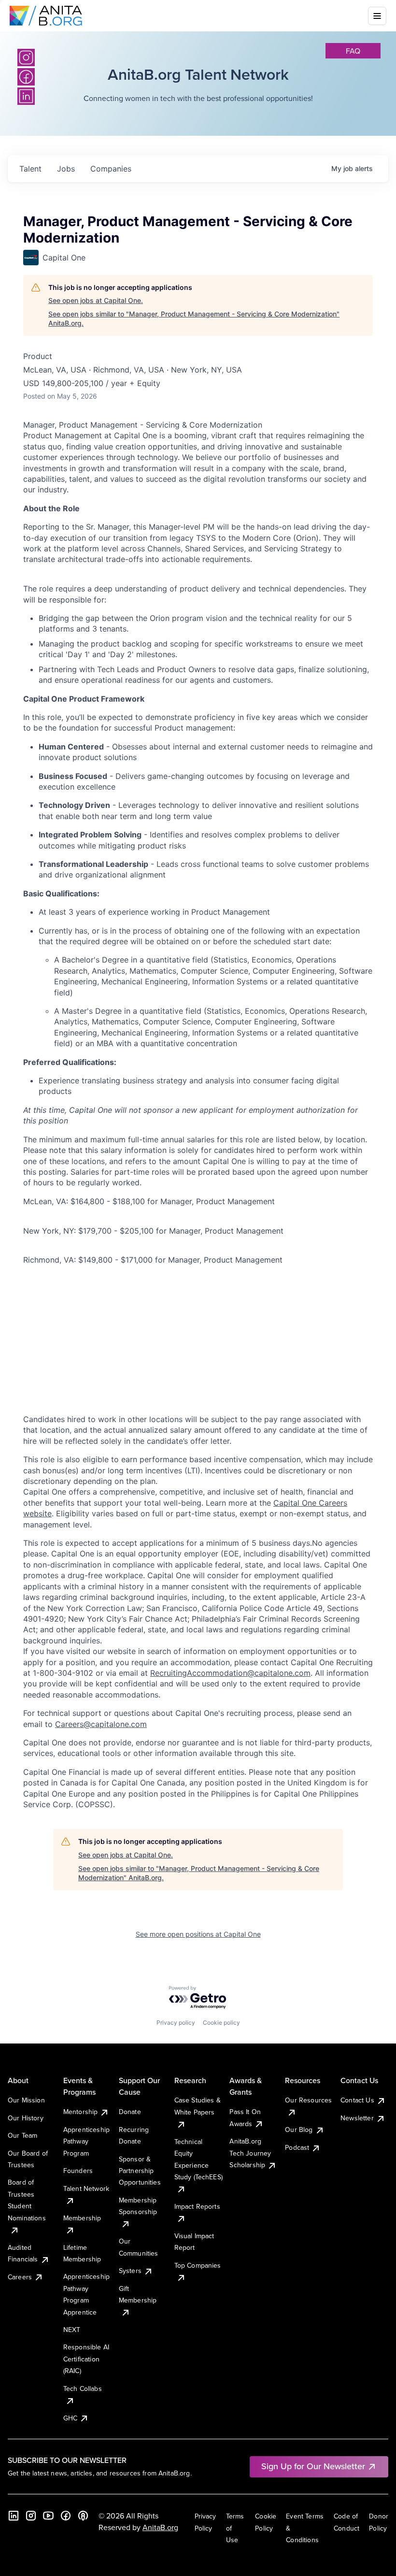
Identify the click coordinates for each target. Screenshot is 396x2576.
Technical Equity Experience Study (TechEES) (198, 2159)
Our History (26, 2118)
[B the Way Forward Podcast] (83, 2516)
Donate (130, 2112)
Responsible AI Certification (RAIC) (86, 2359)
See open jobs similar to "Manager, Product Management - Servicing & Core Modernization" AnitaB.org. (194, 319)
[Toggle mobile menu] (377, 16)
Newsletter (357, 2118)
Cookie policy (221, 2022)
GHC (70, 2418)
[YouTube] (48, 2516)
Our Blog (299, 2130)
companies (111, 169)
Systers (130, 2271)
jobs (66, 169)
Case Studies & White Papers (198, 2106)
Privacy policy (176, 2022)
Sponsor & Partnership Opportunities (140, 2171)
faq (353, 51)
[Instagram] (26, 58)
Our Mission (26, 2100)
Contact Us (357, 2100)
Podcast (297, 2147)
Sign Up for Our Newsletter (313, 2466)
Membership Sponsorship (138, 2206)
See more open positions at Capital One (198, 1934)
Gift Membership (138, 2294)
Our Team (22, 2135)
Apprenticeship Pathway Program (86, 2141)
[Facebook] (66, 2516)
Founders (78, 2171)
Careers (20, 2277)
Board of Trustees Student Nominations (27, 2200)
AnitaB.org (160, 2527)
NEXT (72, 2330)
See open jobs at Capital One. (96, 300)
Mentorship (81, 2112)
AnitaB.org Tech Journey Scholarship (250, 2153)
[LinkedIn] (14, 2516)
